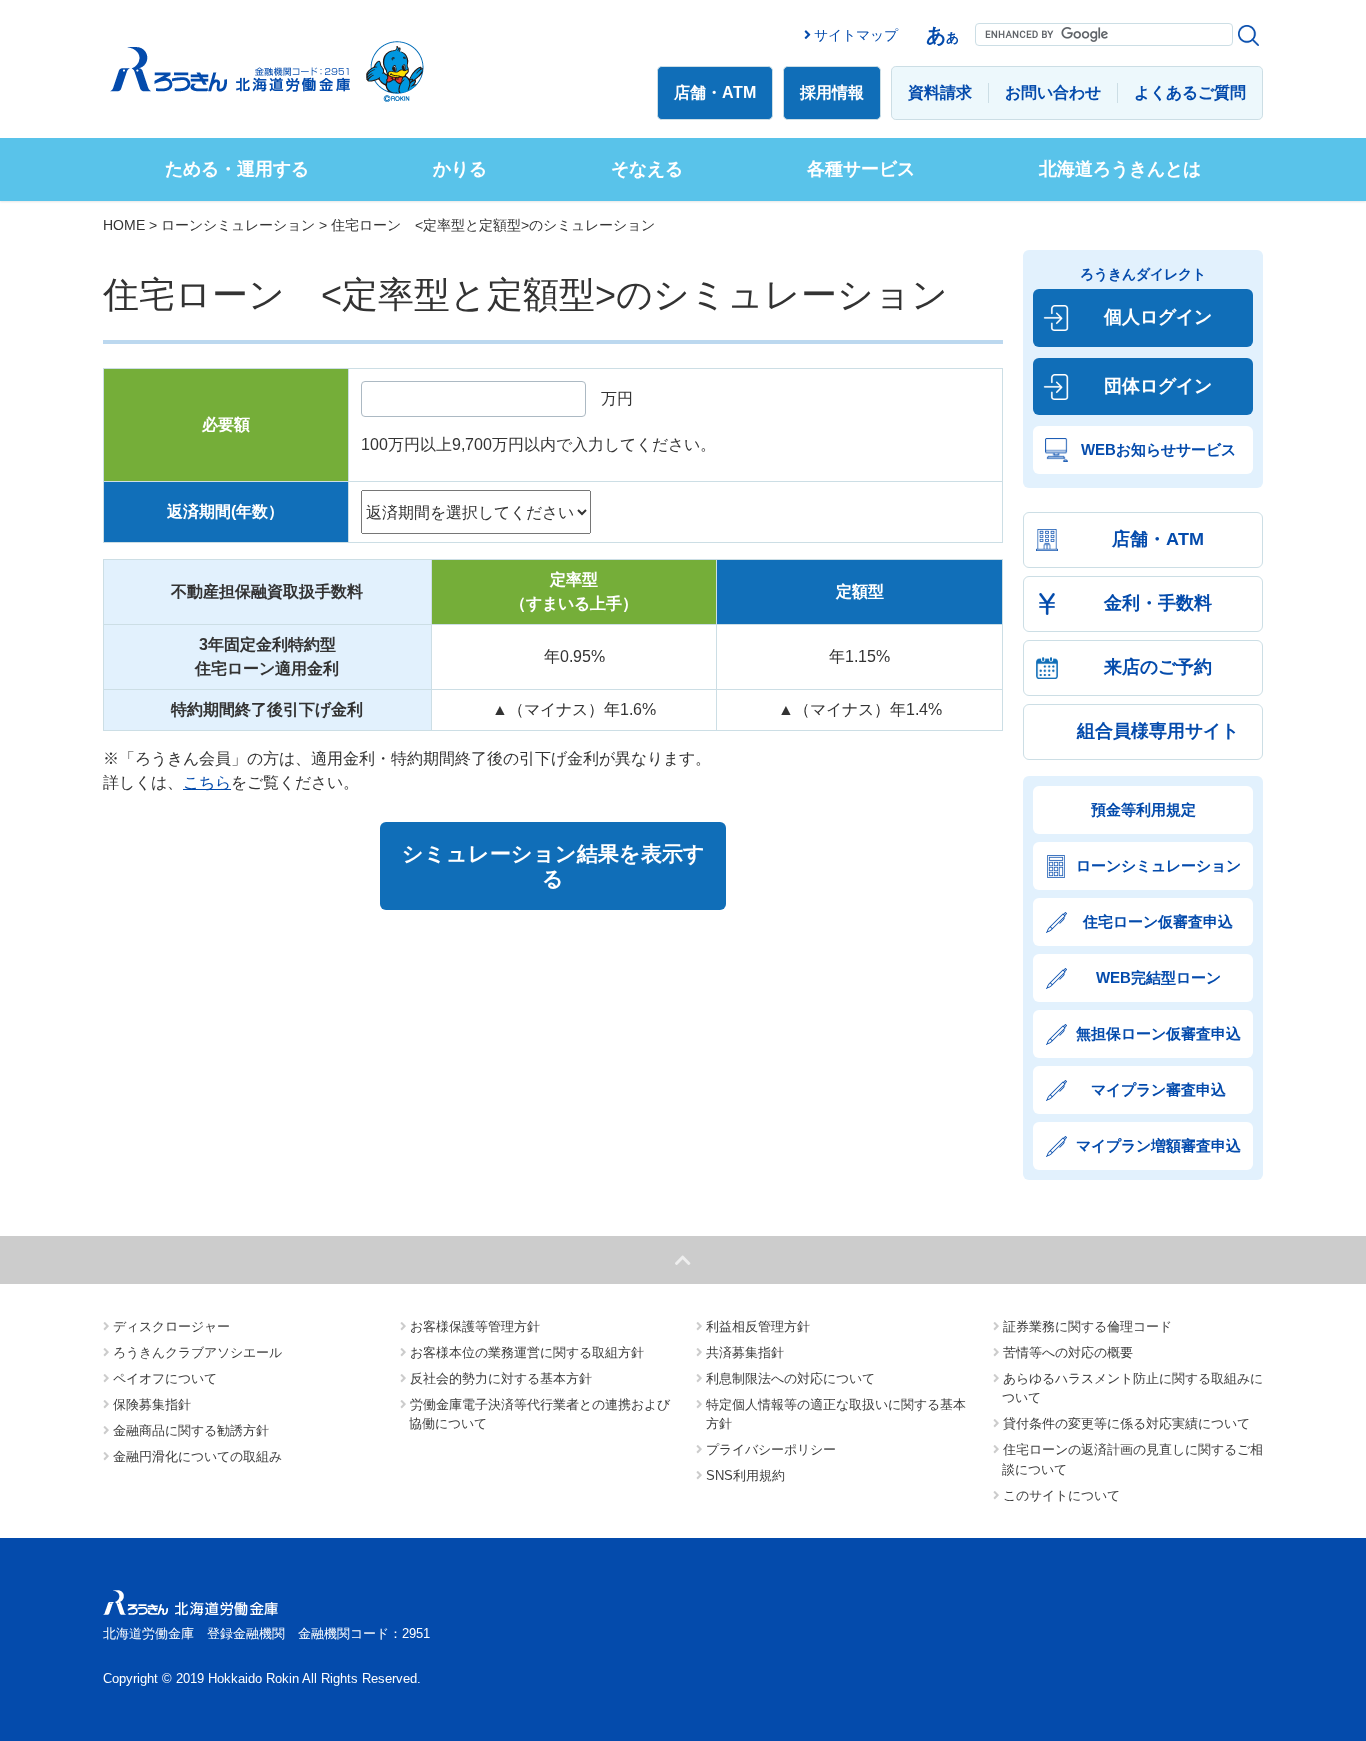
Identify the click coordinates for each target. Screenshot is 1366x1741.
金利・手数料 (1158, 603)
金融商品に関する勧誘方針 (191, 1430)
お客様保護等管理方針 (475, 1326)
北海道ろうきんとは (1120, 169)
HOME (124, 225)
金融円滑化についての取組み (197, 1456)
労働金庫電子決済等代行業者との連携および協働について (539, 1414)
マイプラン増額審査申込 (1158, 1145)
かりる (460, 169)
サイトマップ (856, 35)
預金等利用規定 (1143, 809)
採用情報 (832, 92)
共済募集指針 (745, 1352)
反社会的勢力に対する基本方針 (501, 1378)
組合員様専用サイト (1158, 731)
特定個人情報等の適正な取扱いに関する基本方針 (836, 1414)
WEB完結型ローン (1158, 977)
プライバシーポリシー (771, 1449)
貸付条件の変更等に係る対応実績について (1126, 1423)
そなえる (647, 169)
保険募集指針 (152, 1404)
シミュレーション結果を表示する (553, 866)
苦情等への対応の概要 (1068, 1352)
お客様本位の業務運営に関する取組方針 (527, 1352)
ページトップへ (683, 1260)
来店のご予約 (1158, 667)
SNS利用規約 (745, 1475)
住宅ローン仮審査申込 (1158, 921)
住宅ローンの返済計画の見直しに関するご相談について (1132, 1459)
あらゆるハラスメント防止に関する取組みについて (1132, 1388)
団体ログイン (1158, 386)
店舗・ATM (715, 92)
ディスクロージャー (171, 1326)
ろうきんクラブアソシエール (197, 1352)
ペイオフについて (165, 1378)
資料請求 (940, 92)
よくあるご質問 (1190, 92)
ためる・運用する (237, 169)
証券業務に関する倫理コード (1087, 1326)
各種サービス (861, 169)
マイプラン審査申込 (1158, 1089)
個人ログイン (1158, 317)
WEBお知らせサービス (1158, 449)
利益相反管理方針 (758, 1326)
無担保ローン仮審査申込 (1158, 1033)
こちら (207, 782)
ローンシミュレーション (238, 225)
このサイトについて (1061, 1495)
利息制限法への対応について (790, 1378)
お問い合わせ (1053, 92)
